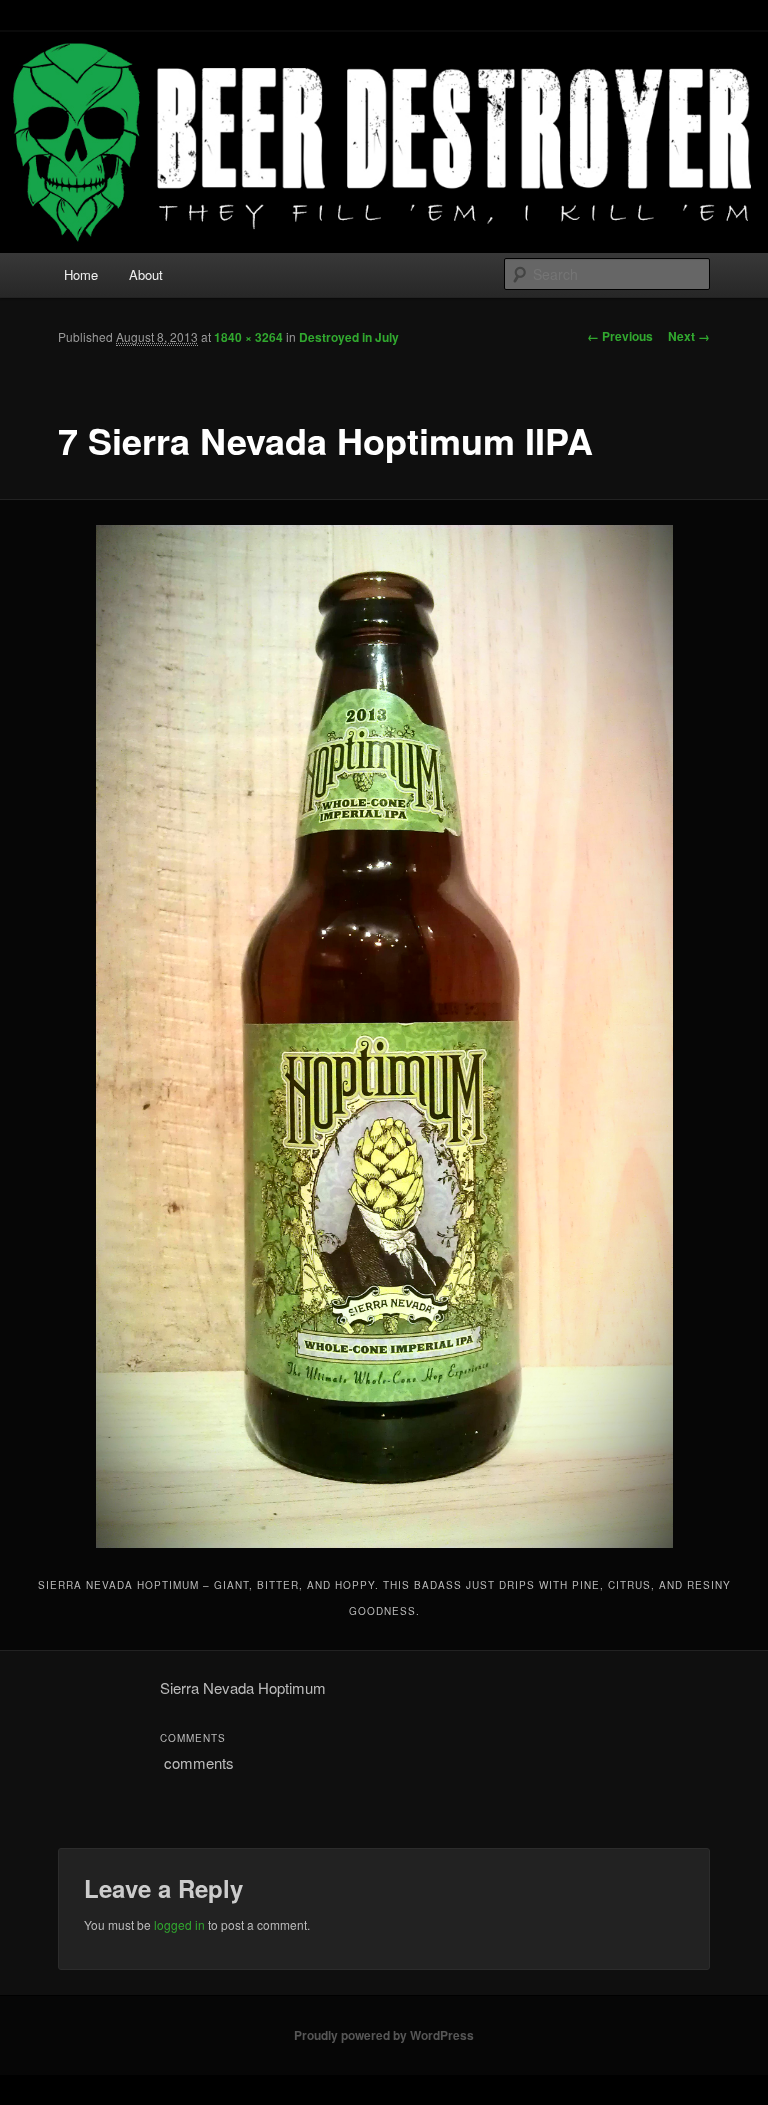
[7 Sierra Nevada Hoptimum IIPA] (384, 1037)
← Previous (620, 336)
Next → (689, 336)
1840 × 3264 (248, 337)
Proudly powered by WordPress (384, 2035)
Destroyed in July (349, 337)
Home (81, 274)
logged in (179, 1924)
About (146, 274)
